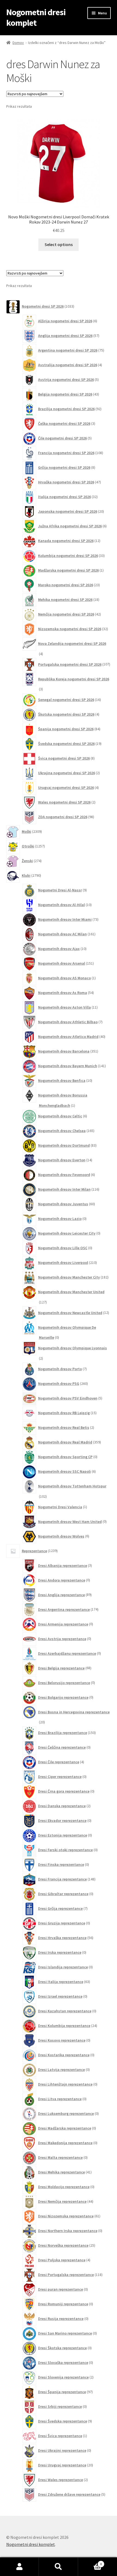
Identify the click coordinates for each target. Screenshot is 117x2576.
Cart (90, 2562)
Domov (18, 43)
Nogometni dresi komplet (36, 17)
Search (58, 2567)
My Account (19, 2567)
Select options (59, 244)
